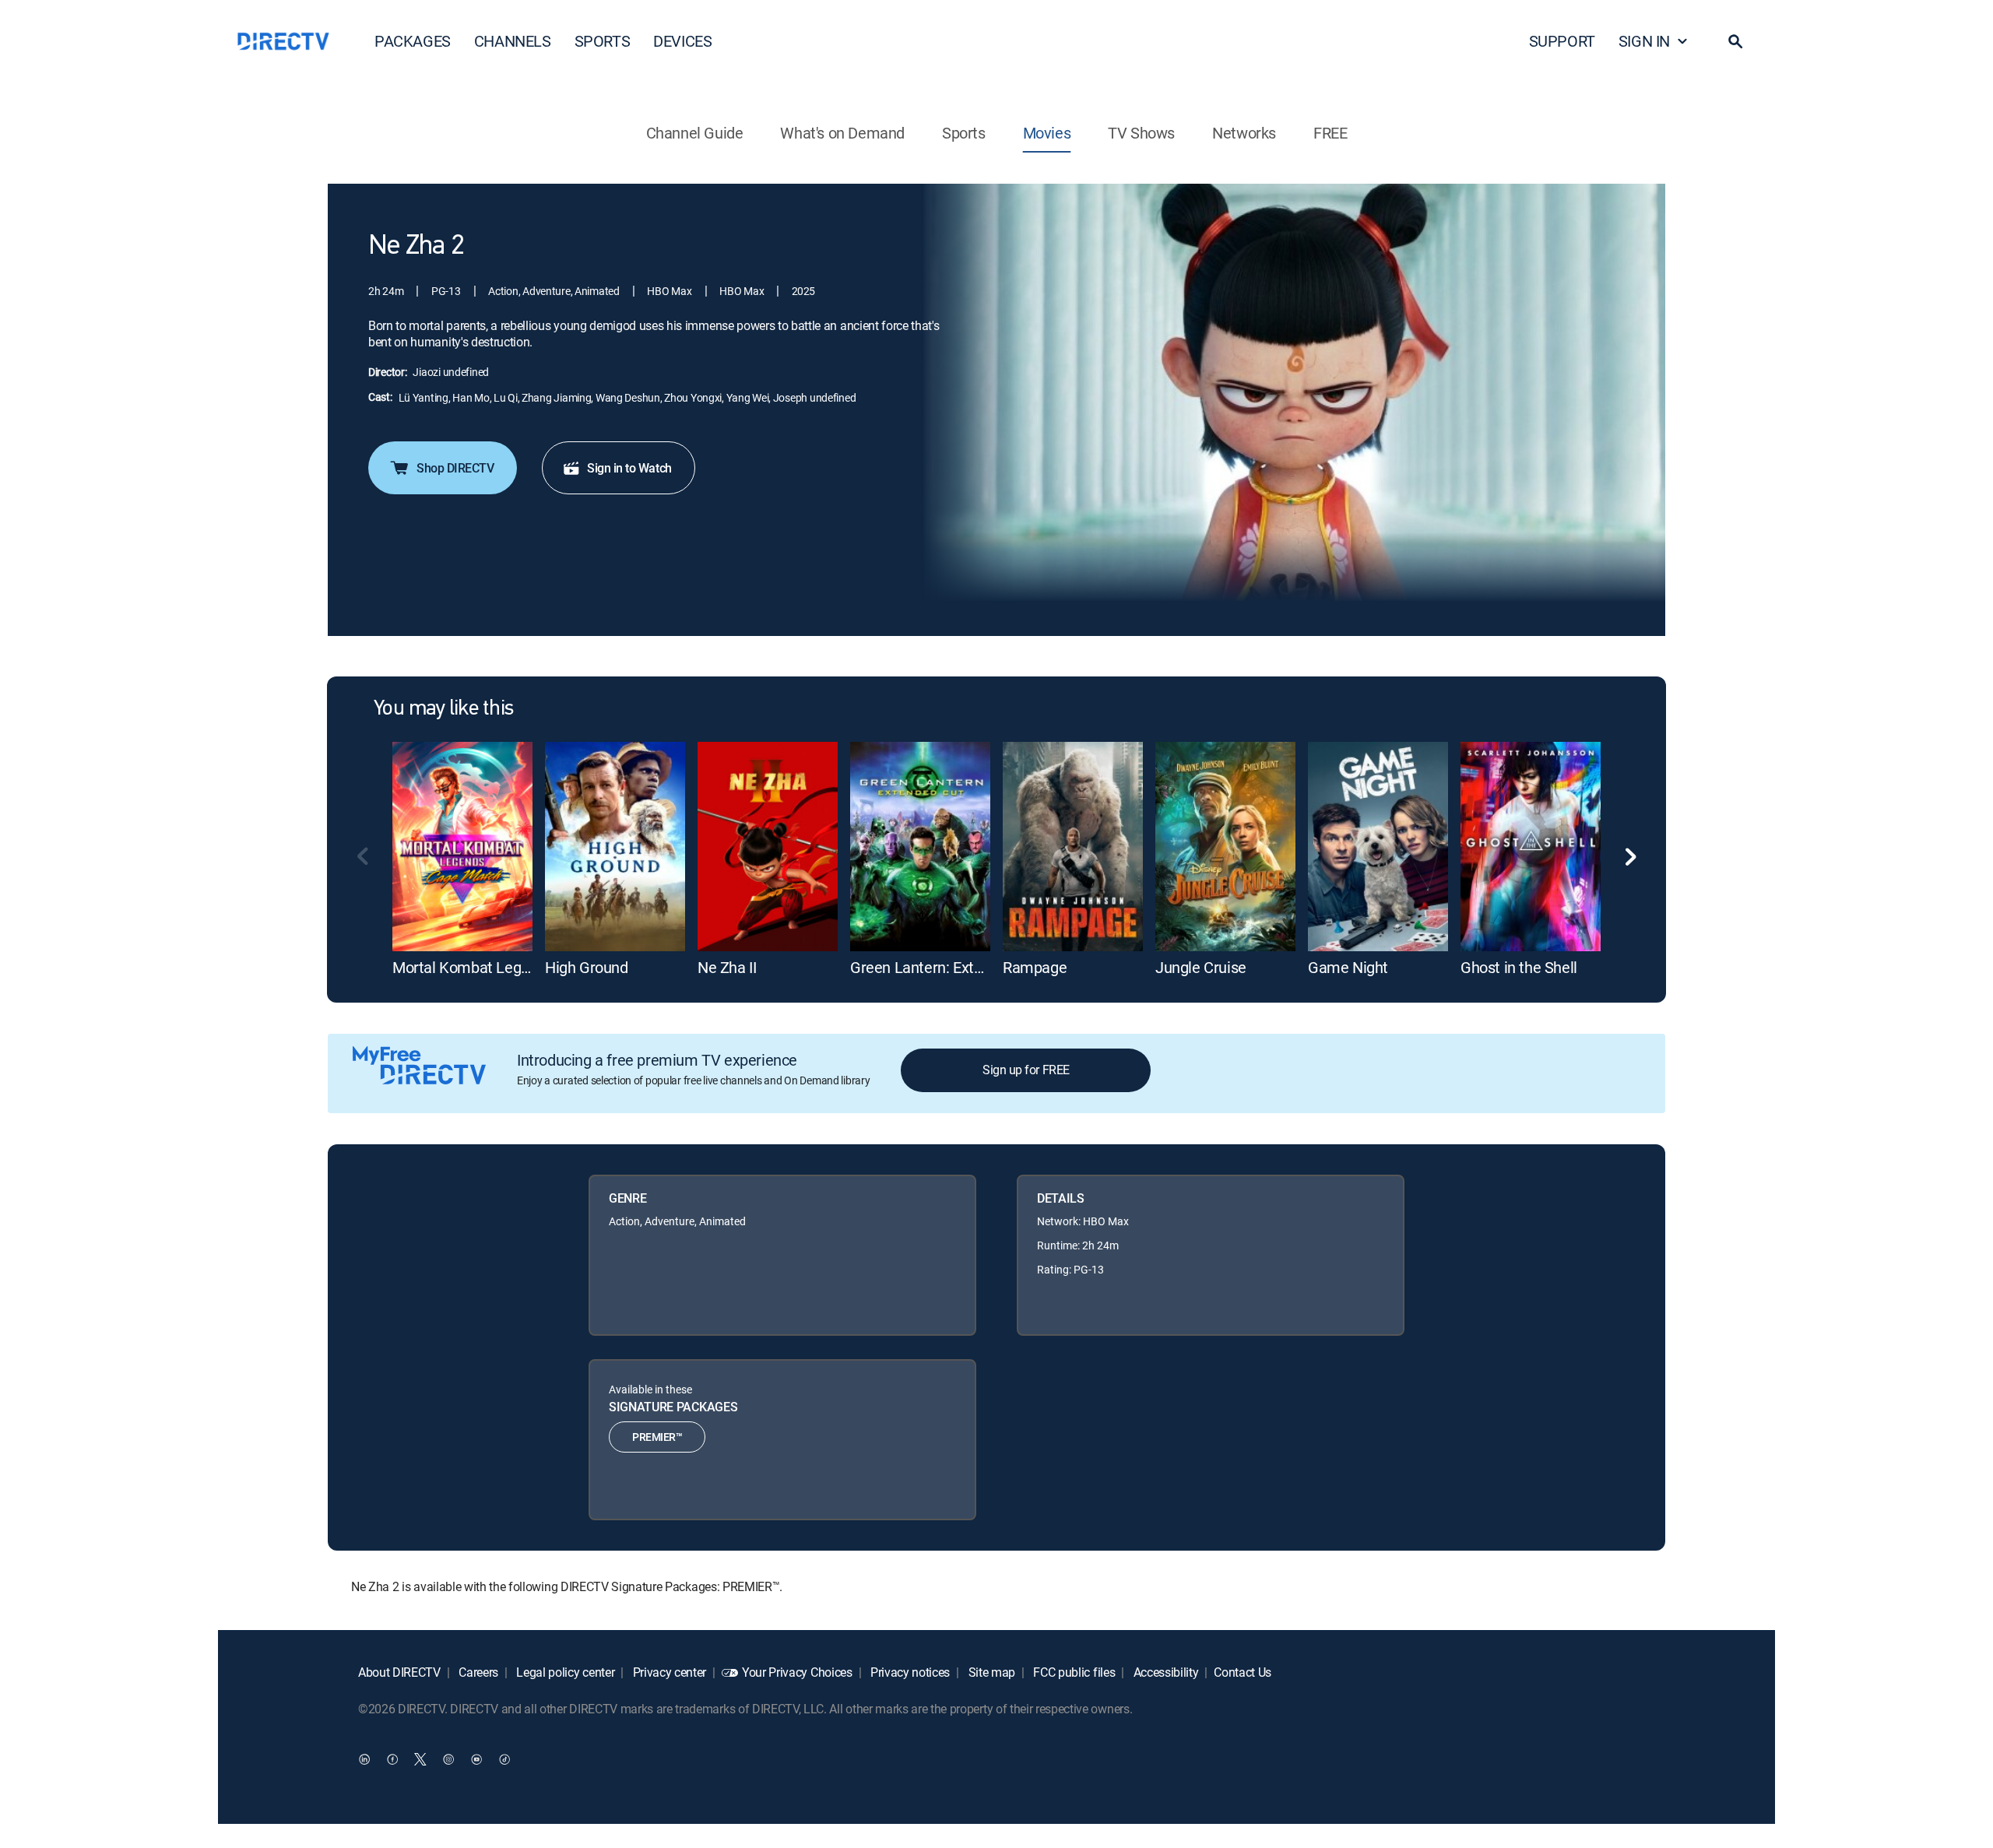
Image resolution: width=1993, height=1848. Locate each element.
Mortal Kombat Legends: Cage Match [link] (517, 967)
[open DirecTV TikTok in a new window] (504, 1758)
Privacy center (668, 1672)
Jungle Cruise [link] (1201, 967)
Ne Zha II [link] (727, 967)
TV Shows (1141, 133)
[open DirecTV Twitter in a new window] (420, 1758)
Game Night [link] (1348, 967)
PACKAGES (413, 41)
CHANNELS (513, 41)
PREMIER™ (657, 1437)
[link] (462, 847)
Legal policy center (564, 1672)
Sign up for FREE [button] (1026, 1070)
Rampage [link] (1035, 967)
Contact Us (1243, 1672)
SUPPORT (1562, 41)
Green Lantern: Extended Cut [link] (946, 967)
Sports (964, 133)
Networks (1244, 133)
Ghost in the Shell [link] (1519, 967)
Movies (1047, 133)
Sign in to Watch (629, 468)
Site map (990, 1672)
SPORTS (603, 41)
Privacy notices (909, 1672)
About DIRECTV (399, 1672)
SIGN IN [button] (1644, 41)
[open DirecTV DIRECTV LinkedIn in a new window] (364, 1758)
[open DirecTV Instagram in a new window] (448, 1758)
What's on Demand (842, 133)
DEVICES (682, 41)
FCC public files (1073, 1672)
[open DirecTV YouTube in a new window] (476, 1758)
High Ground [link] (587, 967)
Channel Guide (695, 133)
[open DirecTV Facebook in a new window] (392, 1758)
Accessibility (1165, 1672)
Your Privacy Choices (797, 1672)
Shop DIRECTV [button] (455, 468)
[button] (1735, 41)
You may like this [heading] (443, 709)
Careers (477, 1672)
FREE (1330, 133)
